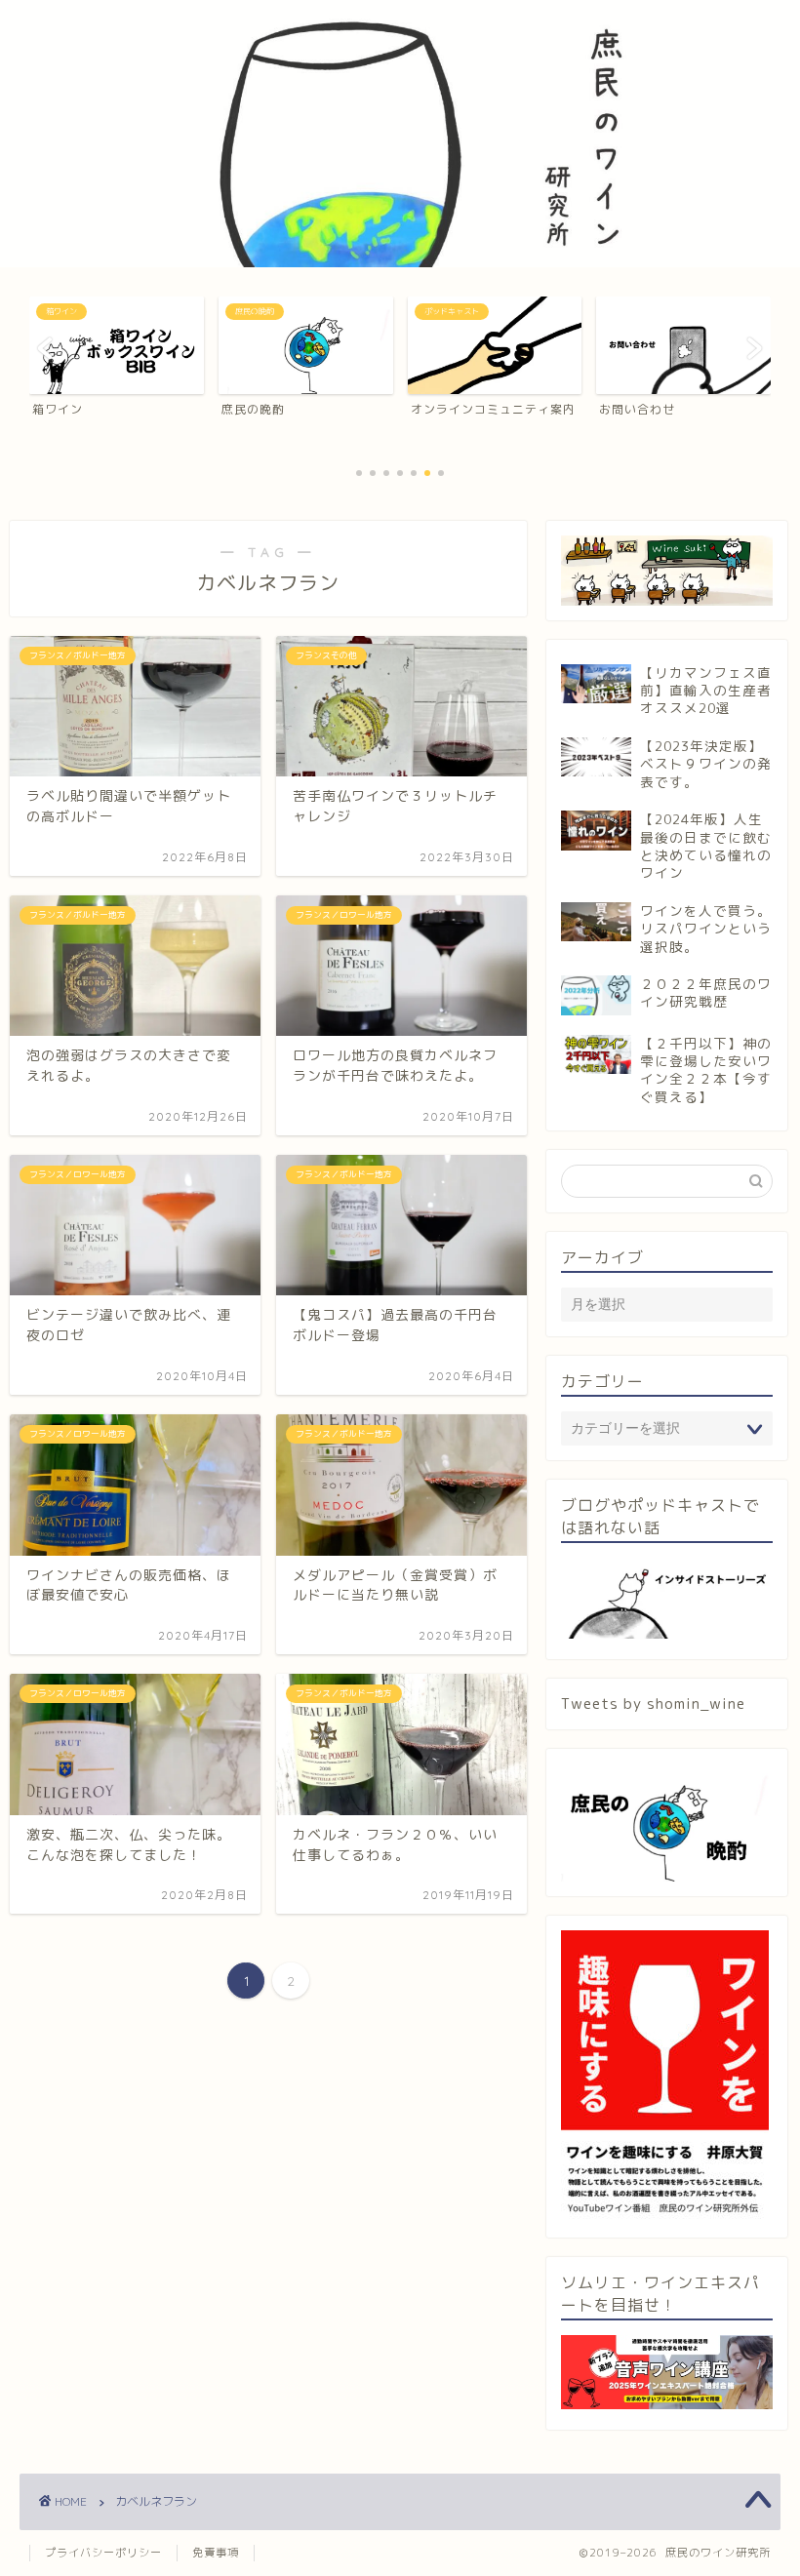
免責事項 (216, 2553)
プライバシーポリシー (103, 2553)
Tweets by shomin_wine (653, 1704)
